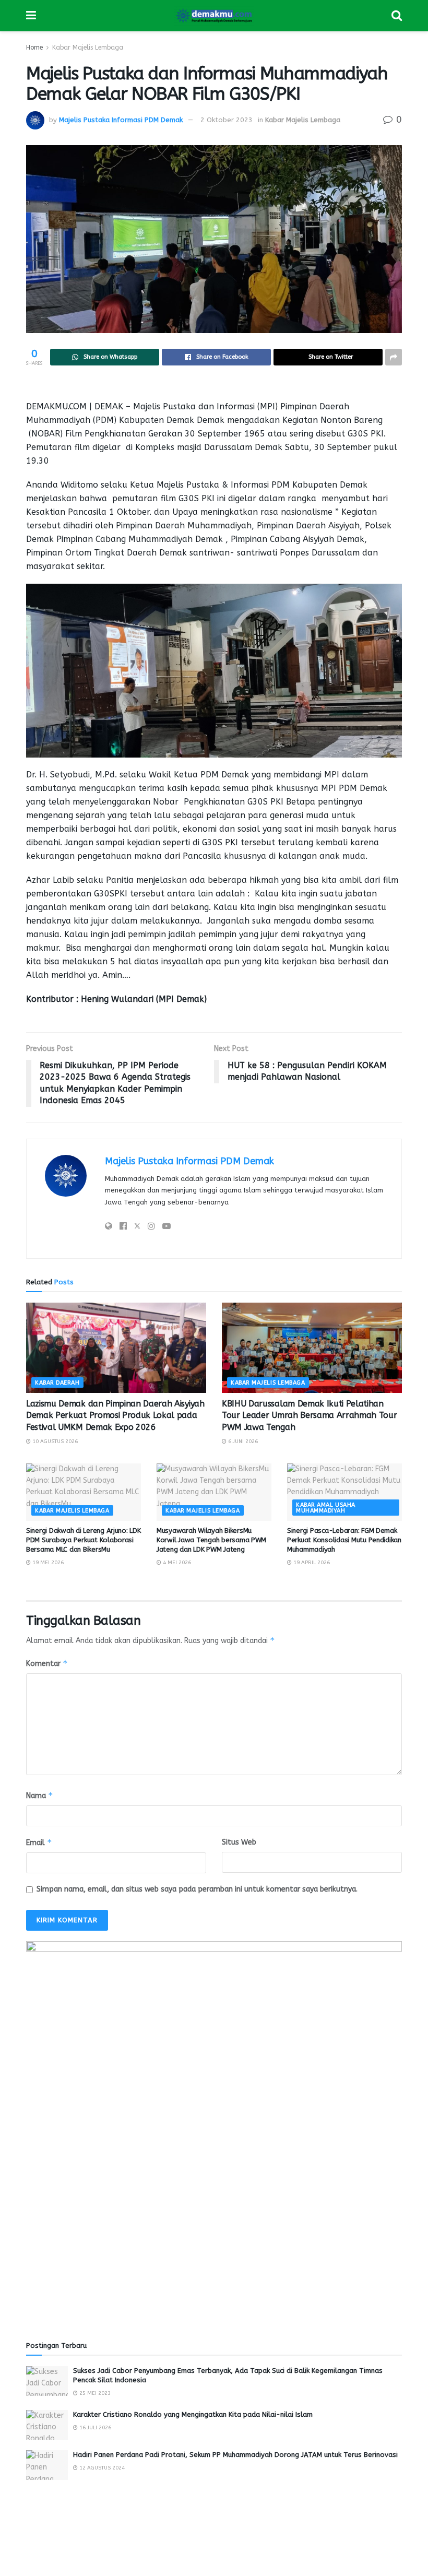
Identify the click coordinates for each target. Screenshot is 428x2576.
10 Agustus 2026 (54, 1441)
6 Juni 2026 (242, 1441)
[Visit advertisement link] (214, 2129)
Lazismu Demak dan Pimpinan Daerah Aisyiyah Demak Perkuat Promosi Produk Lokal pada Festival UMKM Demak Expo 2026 (115, 1415)
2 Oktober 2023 (227, 120)
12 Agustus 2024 (101, 2468)
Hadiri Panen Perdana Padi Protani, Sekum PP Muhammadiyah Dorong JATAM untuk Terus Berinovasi (235, 2455)
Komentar (47, 1663)
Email (39, 1842)
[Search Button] (397, 16)
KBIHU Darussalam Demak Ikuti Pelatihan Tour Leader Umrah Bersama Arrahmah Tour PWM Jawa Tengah (310, 1415)
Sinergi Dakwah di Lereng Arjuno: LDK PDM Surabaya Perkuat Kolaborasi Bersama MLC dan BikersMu (84, 1540)
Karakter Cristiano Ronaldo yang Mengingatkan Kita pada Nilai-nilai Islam (193, 2414)
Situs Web (239, 1842)
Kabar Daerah (57, 1383)
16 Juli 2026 (94, 2428)
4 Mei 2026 (176, 1563)
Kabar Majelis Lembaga (88, 48)
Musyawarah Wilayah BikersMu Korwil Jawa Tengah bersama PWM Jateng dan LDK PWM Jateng (211, 1540)
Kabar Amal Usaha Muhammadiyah (326, 1508)
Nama (40, 1795)
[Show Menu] (31, 16)
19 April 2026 (311, 1563)
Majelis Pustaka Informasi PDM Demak (121, 120)
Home (34, 48)
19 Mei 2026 (47, 1563)
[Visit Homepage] (214, 16)
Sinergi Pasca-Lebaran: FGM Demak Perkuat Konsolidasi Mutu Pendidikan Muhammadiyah (344, 1540)
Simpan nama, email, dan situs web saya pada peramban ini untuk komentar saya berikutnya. (197, 1889)
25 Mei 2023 (94, 2393)
